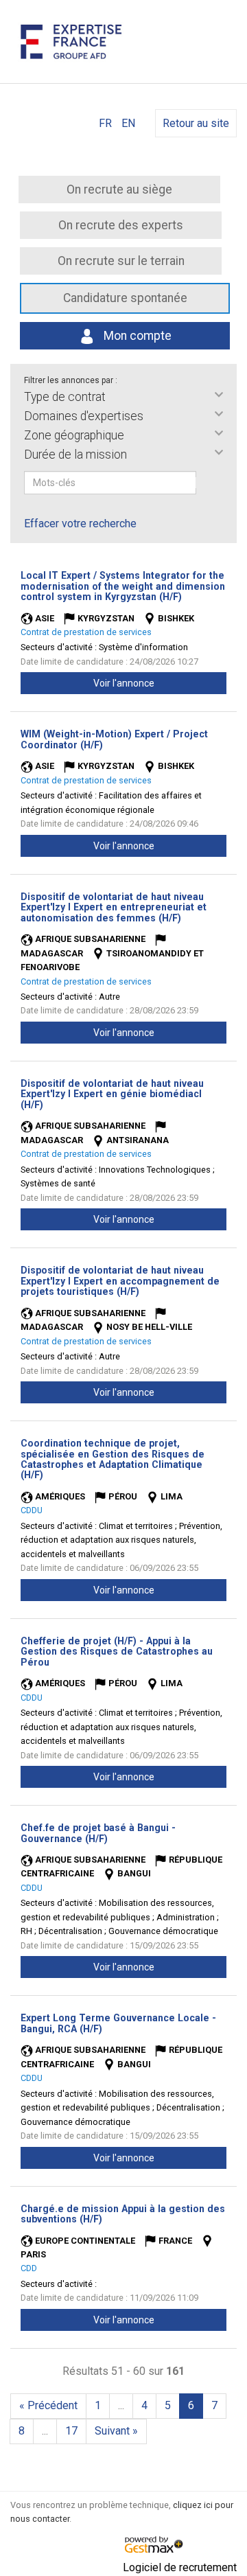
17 (71, 2431)
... (121, 2405)
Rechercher (205, 483)
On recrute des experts (121, 225)
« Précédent (48, 2405)
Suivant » (116, 2431)
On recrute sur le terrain (121, 261)
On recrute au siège (119, 189)
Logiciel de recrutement (180, 2567)
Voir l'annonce (124, 683)
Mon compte (136, 336)
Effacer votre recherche (80, 524)
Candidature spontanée (125, 298)
